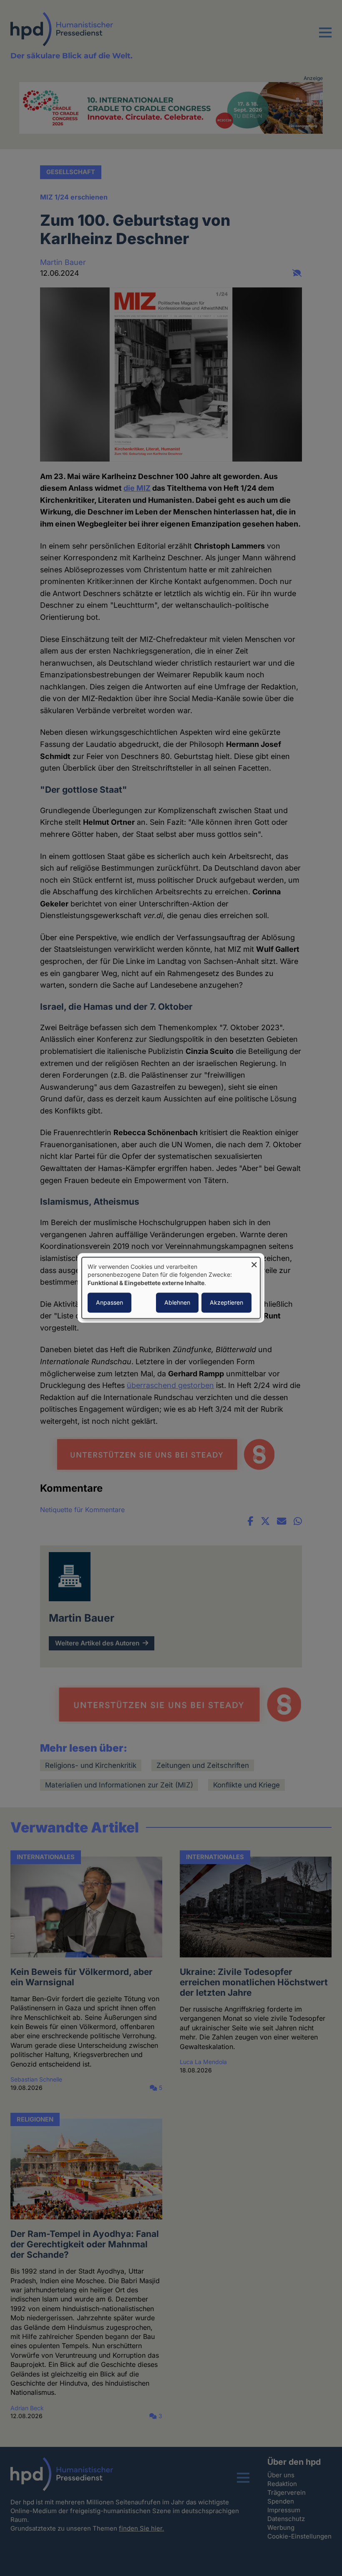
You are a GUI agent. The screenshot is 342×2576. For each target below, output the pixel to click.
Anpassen (109, 1303)
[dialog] (171, 1288)
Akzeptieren (226, 1303)
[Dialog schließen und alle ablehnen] (254, 1262)
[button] (325, 37)
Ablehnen (177, 1303)
